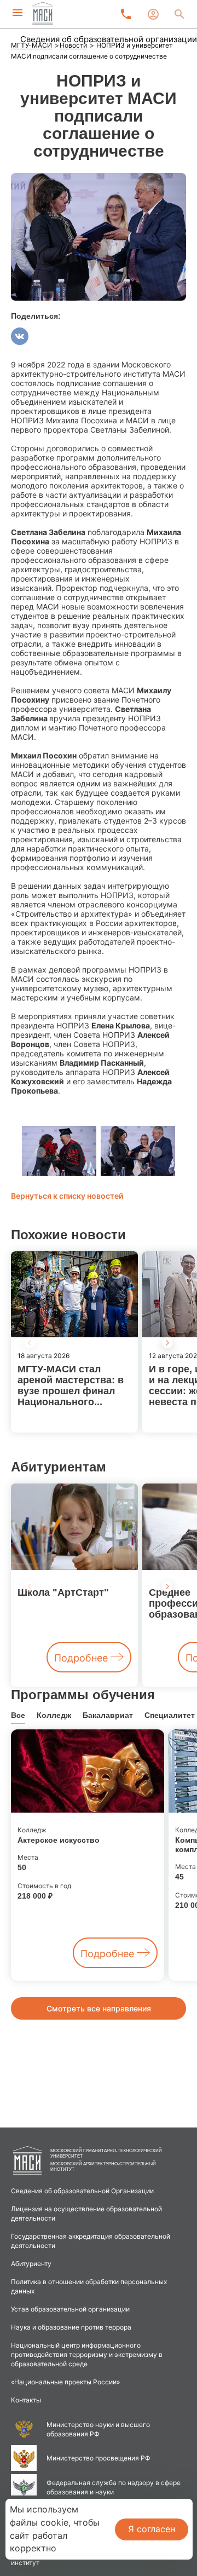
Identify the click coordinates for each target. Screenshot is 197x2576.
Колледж (54, 1715)
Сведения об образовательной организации (109, 39)
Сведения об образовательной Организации (82, 2191)
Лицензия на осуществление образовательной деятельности (86, 2213)
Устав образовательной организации (70, 2309)
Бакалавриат (108, 1715)
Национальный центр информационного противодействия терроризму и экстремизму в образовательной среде (87, 2354)
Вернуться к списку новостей (67, 1196)
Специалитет (170, 1715)
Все (18, 1715)
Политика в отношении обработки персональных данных (89, 2286)
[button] (167, 1343)
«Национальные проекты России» (65, 2382)
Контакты (26, 2400)
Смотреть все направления (99, 2008)
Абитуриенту (31, 2264)
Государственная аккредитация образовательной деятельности (91, 2241)
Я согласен (152, 2529)
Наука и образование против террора (71, 2327)
